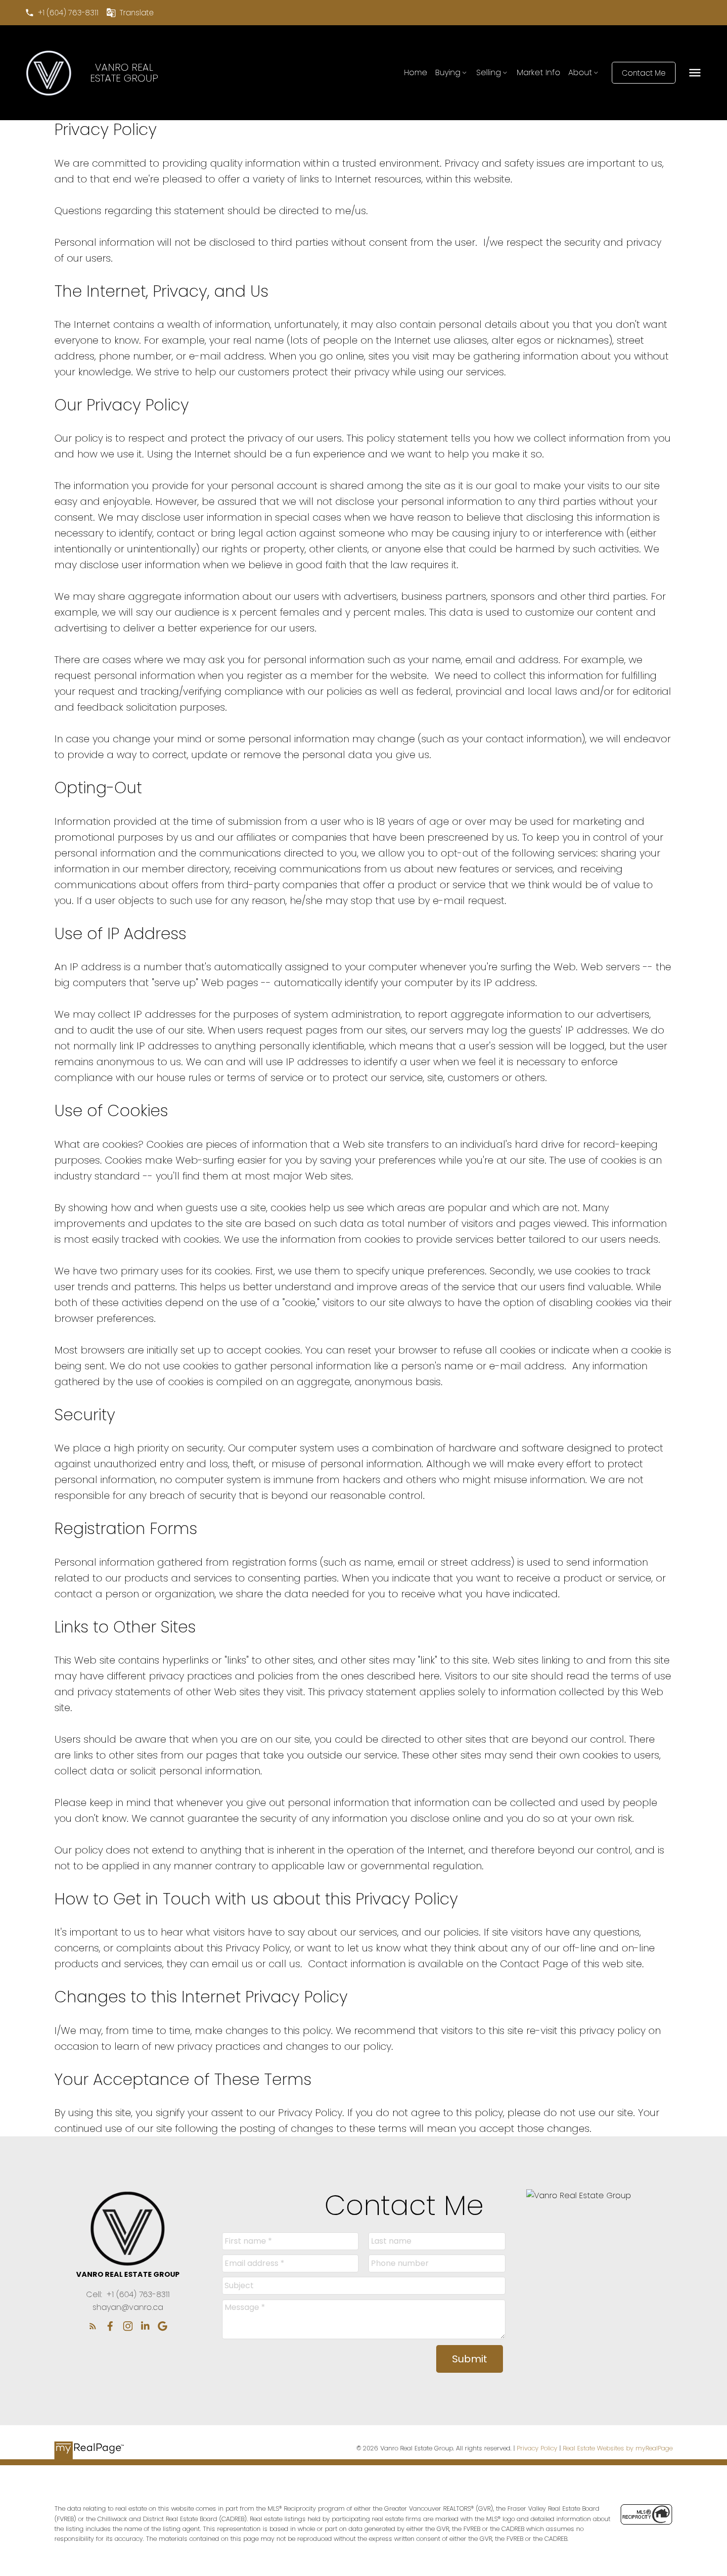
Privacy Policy (537, 2448)
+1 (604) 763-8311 (68, 13)
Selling (489, 72)
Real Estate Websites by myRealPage (618, 2448)
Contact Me (644, 73)
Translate (137, 13)
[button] (62, 13)
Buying (448, 72)
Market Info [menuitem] (539, 72)
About (580, 72)
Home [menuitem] (416, 72)
